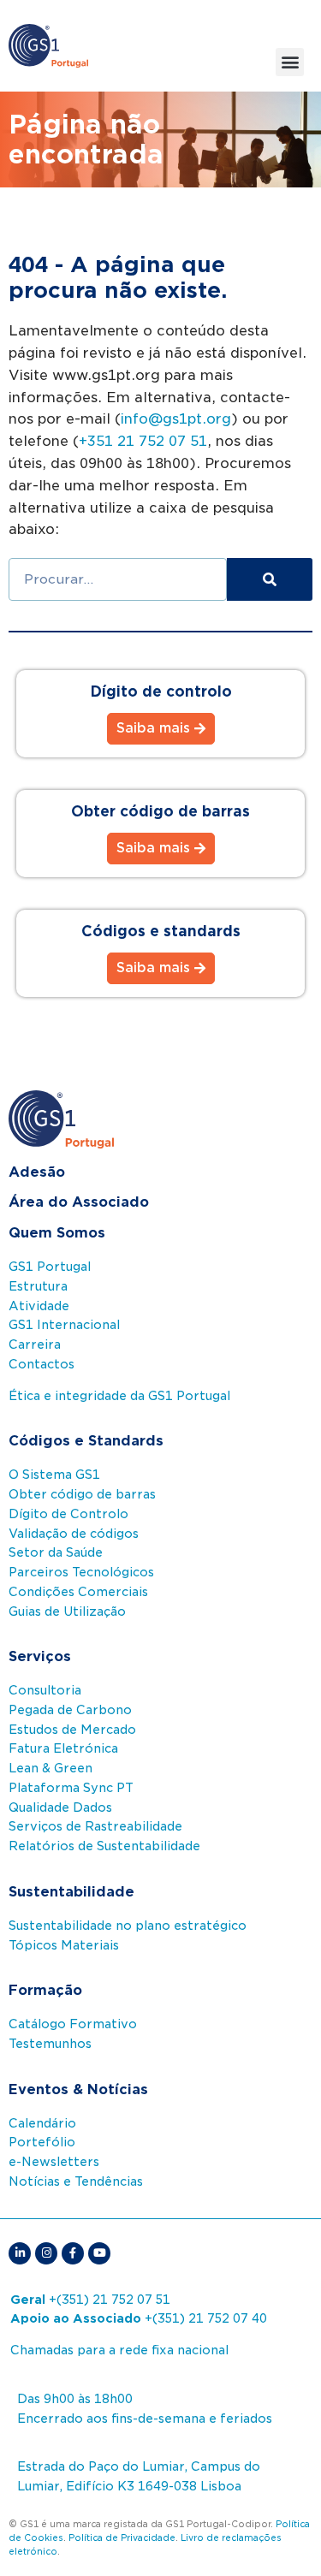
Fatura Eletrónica (63, 1748)
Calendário (42, 2123)
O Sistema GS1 (54, 1475)
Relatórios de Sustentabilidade (104, 1846)
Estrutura (38, 1286)
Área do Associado (79, 1202)
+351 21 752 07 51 (143, 441)
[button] (290, 62)
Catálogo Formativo (73, 2024)
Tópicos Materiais (64, 1945)
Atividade (39, 1306)
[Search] (270, 579)
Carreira (35, 1344)
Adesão (37, 1172)
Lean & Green (51, 1768)
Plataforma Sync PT (71, 1788)
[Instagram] (46, 2253)
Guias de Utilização (67, 1611)
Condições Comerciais (78, 1592)
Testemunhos (50, 2044)
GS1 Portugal (50, 1267)
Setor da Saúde (56, 1552)
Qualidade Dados (60, 1807)
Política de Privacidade (122, 2537)
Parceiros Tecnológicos (81, 1572)
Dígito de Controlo (68, 1514)
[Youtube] (99, 2253)
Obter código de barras (82, 1494)
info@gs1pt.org (176, 419)
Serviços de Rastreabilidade (95, 1826)
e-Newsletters (54, 2162)
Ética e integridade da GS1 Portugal (119, 1396)
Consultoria (45, 1690)
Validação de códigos (74, 1534)
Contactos (42, 1364)
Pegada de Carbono (70, 1710)
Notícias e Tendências (76, 2181)
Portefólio (42, 2142)
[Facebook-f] (73, 2253)
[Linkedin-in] (20, 2253)
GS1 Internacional (64, 1325)
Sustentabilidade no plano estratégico (128, 1926)
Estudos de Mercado (72, 1730)
